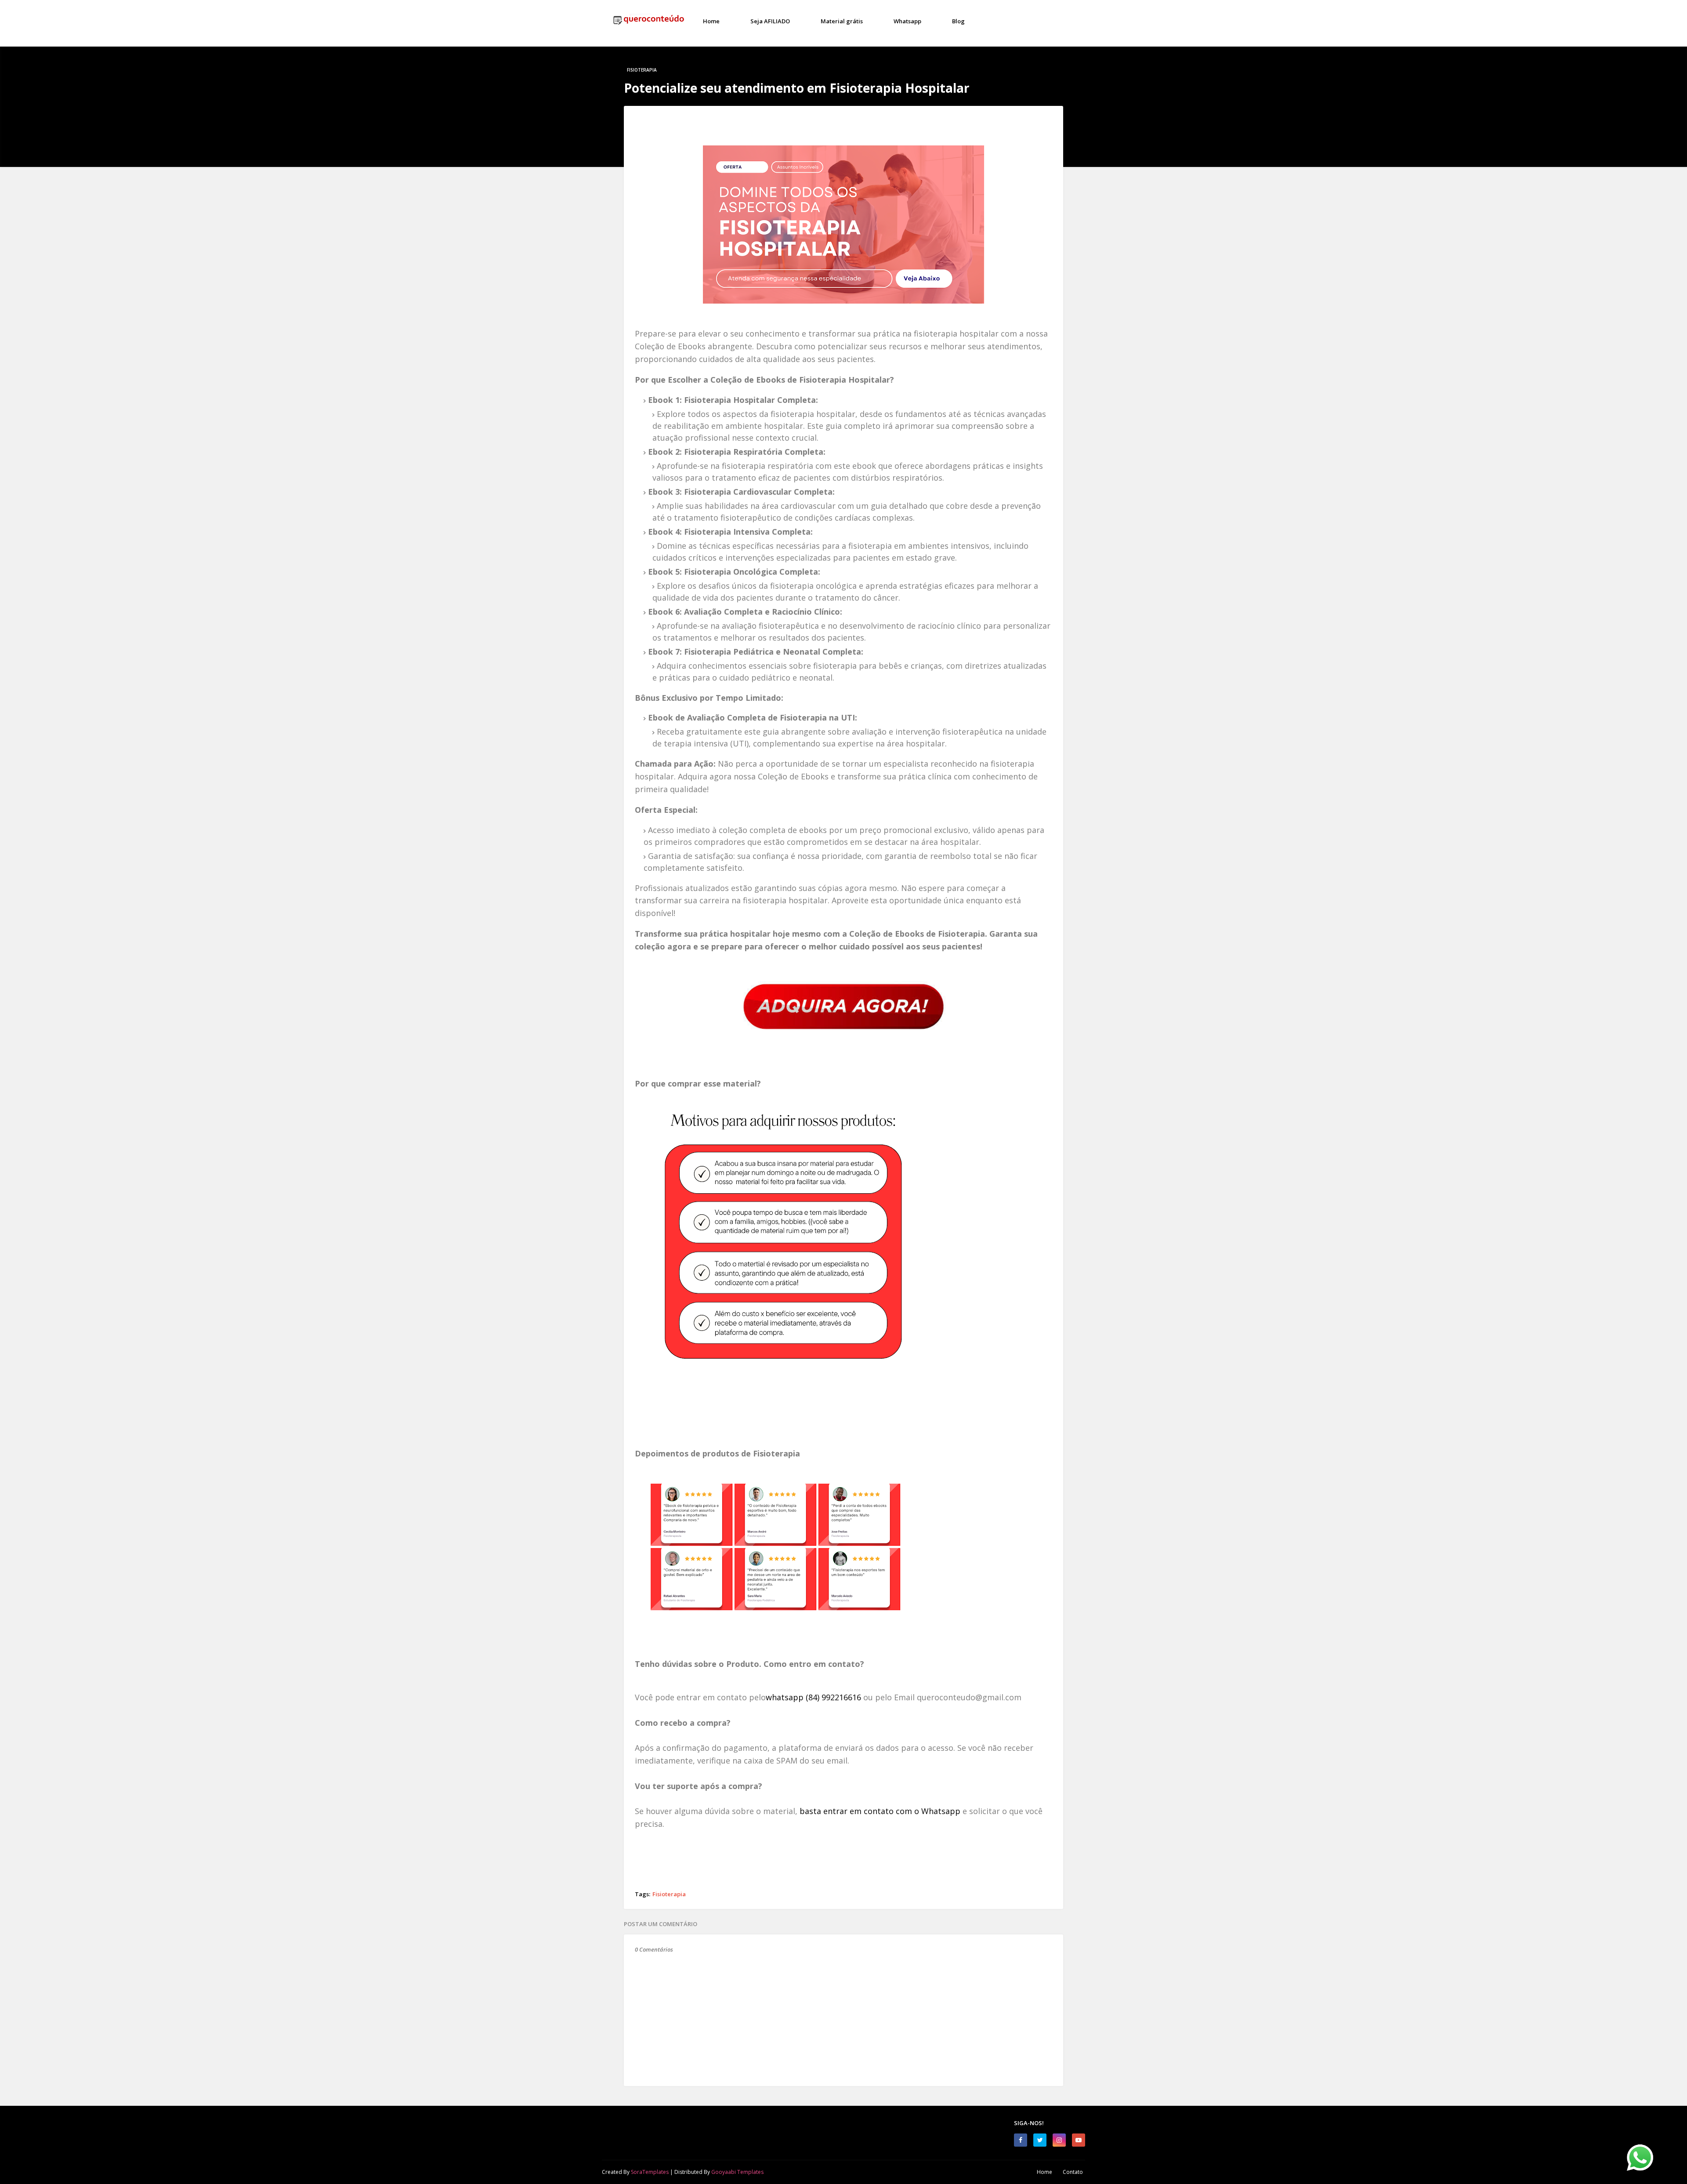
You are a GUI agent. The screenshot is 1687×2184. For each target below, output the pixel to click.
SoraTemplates (650, 2172)
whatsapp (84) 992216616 (813, 1697)
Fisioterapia (669, 1894)
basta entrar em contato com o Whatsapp (880, 1811)
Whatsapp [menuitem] (907, 21)
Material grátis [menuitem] (842, 21)
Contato (1073, 2172)
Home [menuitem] (711, 21)
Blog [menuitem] (958, 21)
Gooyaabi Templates (737, 2172)
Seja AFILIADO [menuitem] (770, 21)
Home (1044, 2172)
